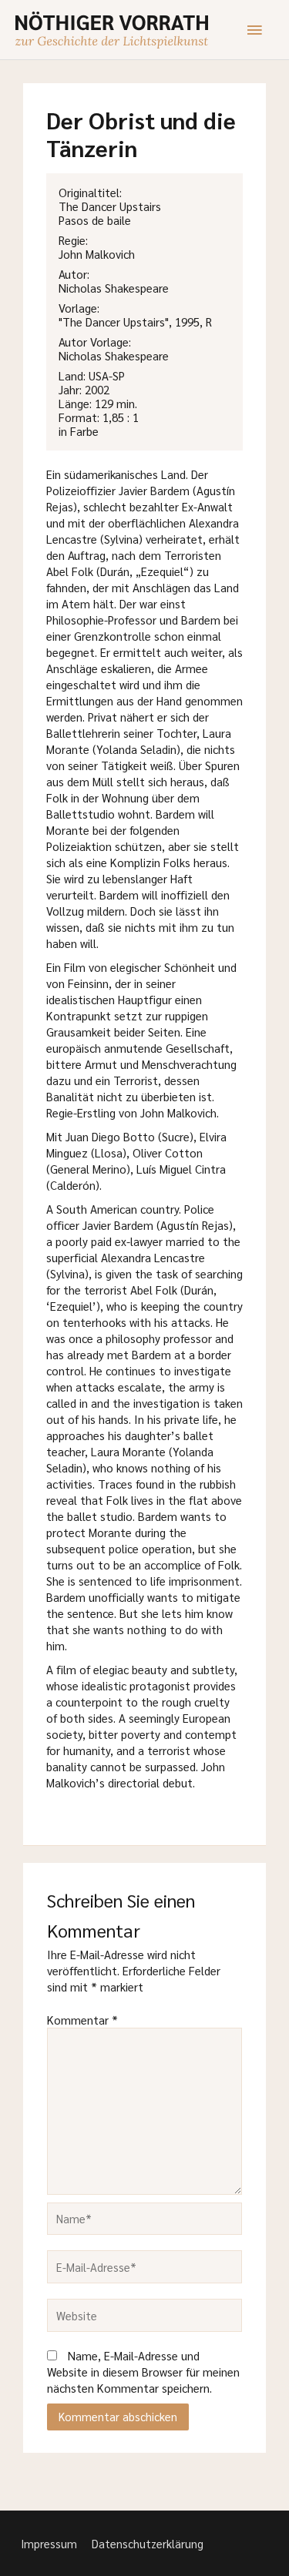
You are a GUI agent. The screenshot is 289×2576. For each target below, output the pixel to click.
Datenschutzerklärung (148, 2543)
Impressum (49, 2543)
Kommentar (82, 2020)
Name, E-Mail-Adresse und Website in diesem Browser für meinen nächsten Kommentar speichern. (143, 2372)
